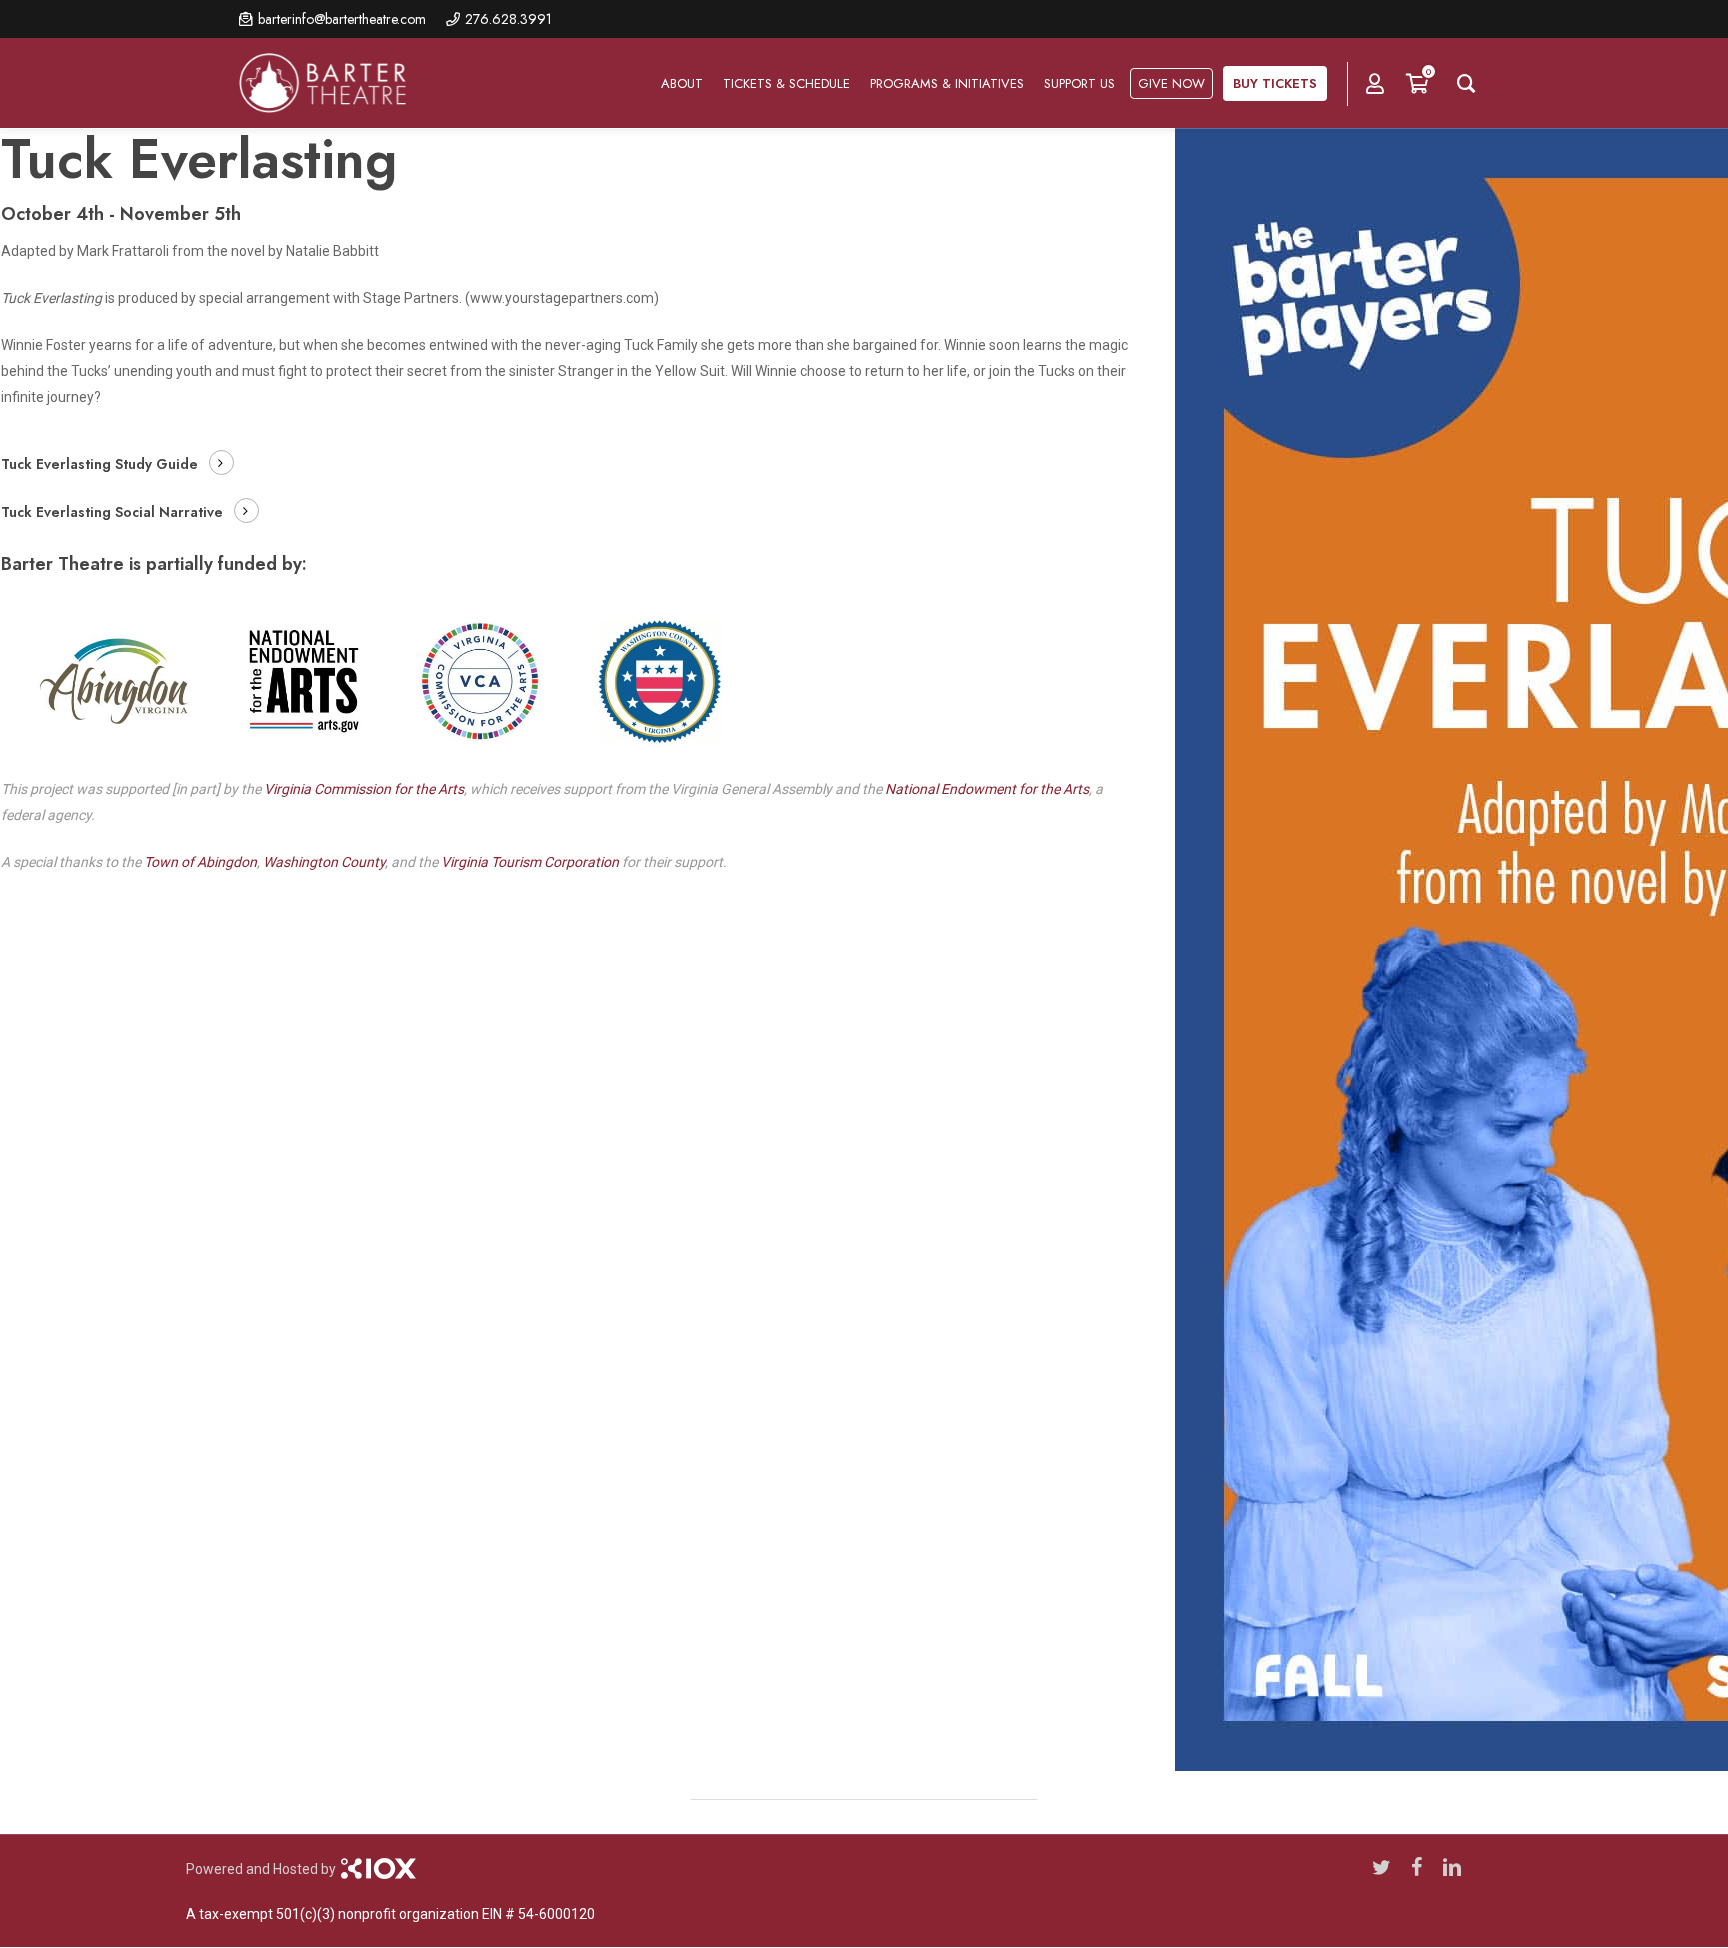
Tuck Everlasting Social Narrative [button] (112, 512)
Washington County (324, 862)
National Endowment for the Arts (987, 789)
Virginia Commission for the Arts (364, 789)
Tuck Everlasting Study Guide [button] (99, 464)
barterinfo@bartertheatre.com (342, 19)
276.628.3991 (508, 19)
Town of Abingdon (200, 862)
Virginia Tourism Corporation (530, 862)
